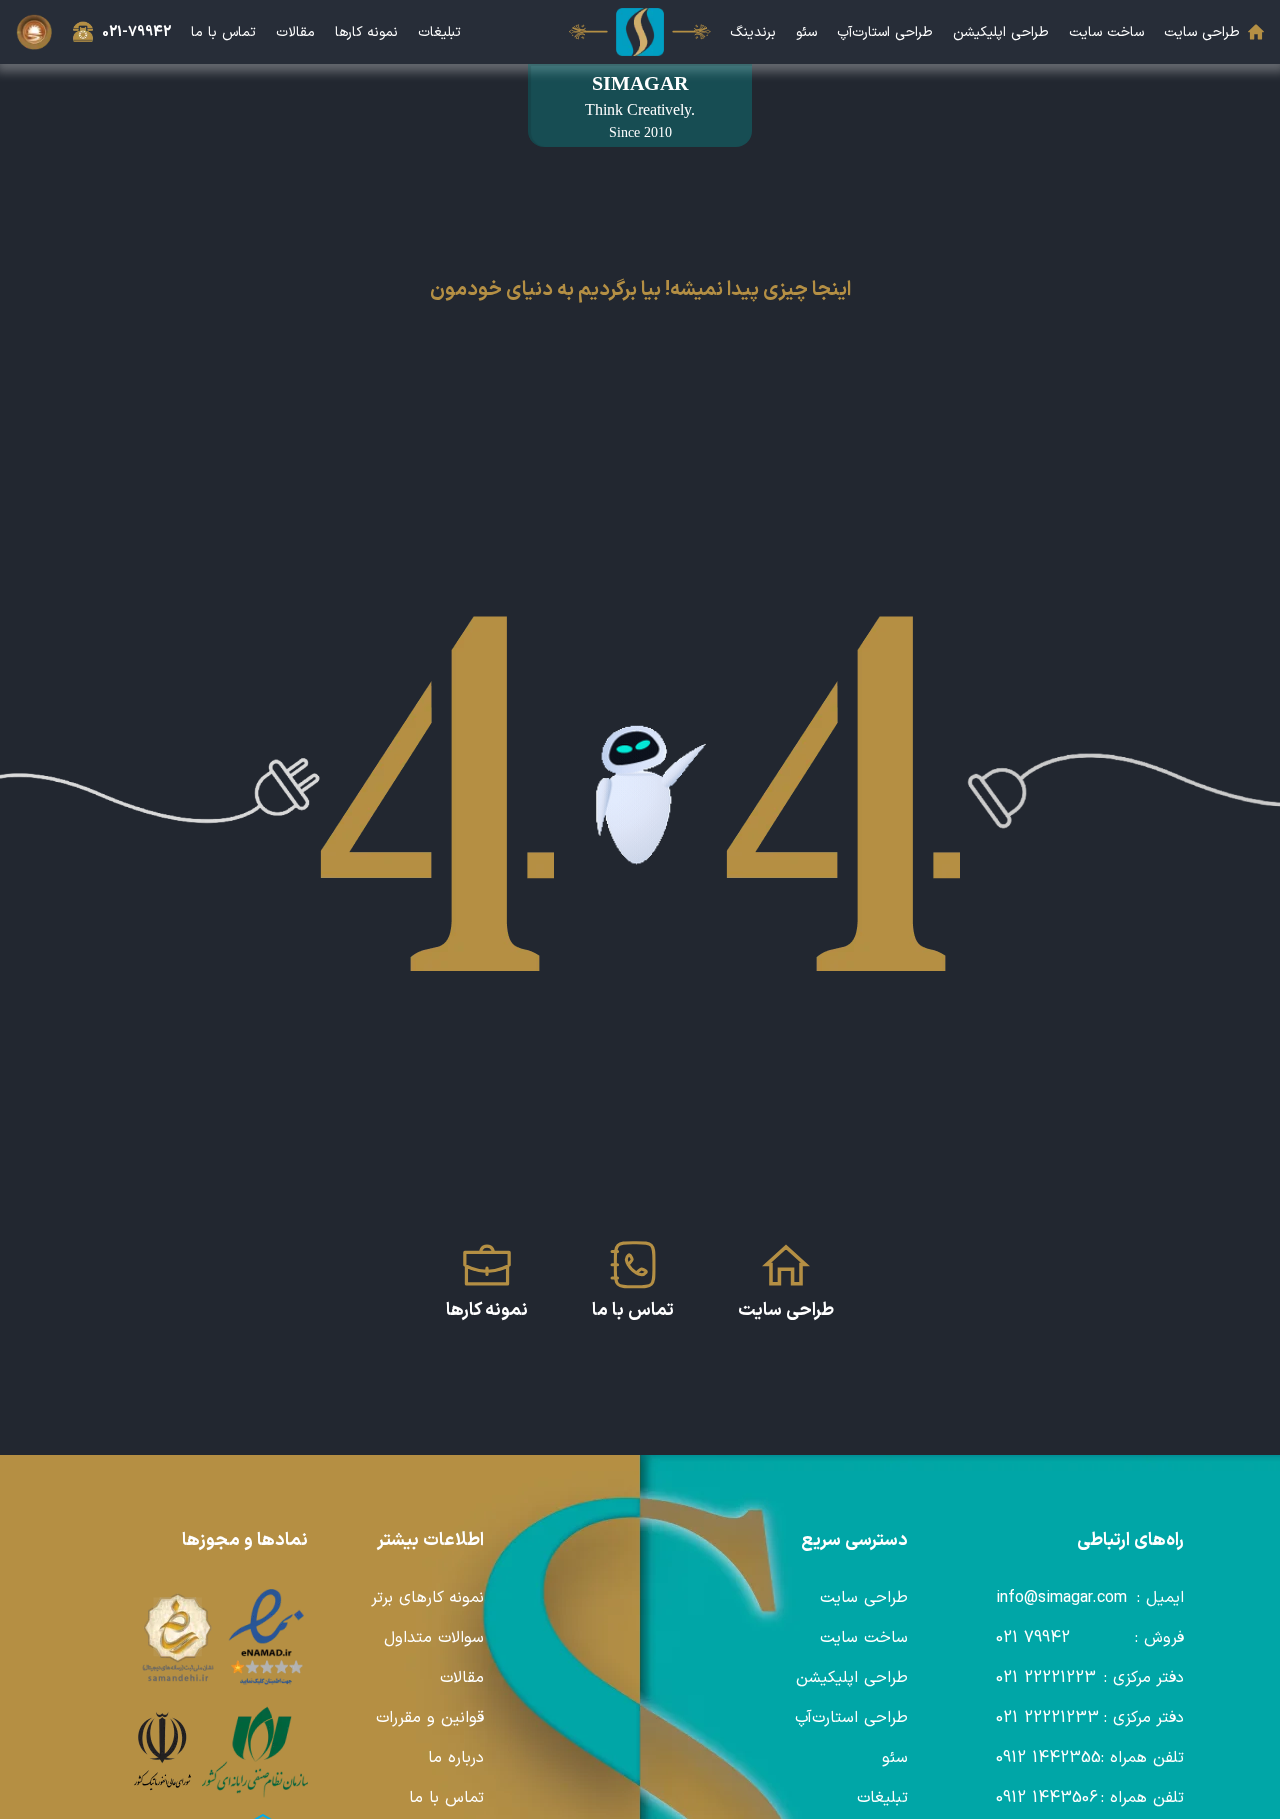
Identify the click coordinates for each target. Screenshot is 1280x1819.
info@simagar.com (1061, 1598)
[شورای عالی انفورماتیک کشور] (162, 1752)
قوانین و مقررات (430, 1718)
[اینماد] (267, 1638)
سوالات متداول (434, 1638)
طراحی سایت (1202, 32)
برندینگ (753, 32)
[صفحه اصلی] (639, 32)
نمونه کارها (366, 32)
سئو (806, 32)
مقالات (295, 32)
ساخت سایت (1106, 32)
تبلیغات (439, 32)
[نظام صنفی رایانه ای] (255, 1752)
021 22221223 (1046, 1678)
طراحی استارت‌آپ (885, 32)
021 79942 (1033, 1638)
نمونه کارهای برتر (427, 1598)
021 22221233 (1047, 1718)
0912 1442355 (1048, 1758)
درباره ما (456, 1758)
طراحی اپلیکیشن (1001, 32)
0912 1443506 (1047, 1798)
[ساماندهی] (178, 1638)
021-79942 (136, 32)
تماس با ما (223, 32)
